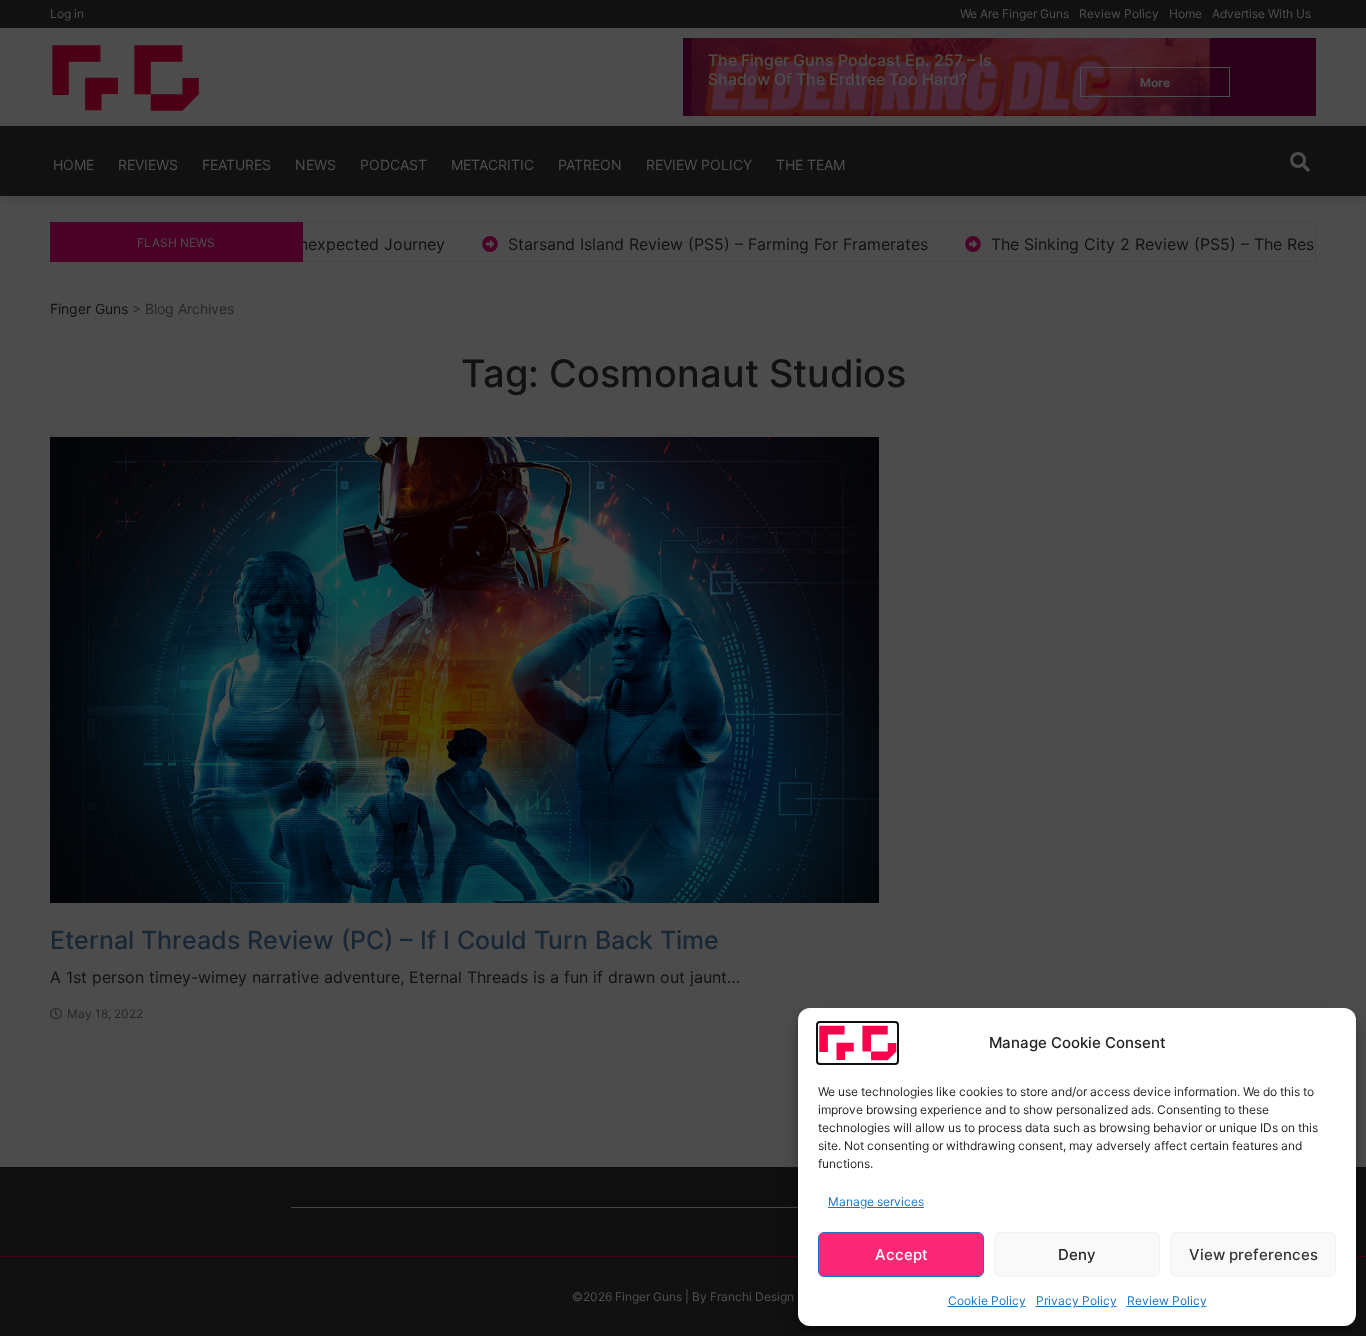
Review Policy (1167, 1300)
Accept (901, 1254)
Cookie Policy (987, 1300)
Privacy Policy (1076, 1300)
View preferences (1253, 1254)
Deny (1077, 1254)
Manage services (876, 1201)
